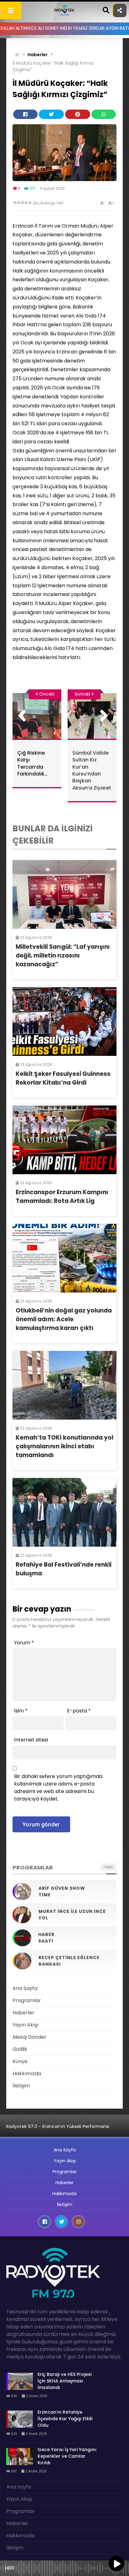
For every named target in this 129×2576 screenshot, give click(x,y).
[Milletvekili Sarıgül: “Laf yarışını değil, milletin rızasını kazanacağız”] (64, 894)
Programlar (27, 2000)
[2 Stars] (19, 203)
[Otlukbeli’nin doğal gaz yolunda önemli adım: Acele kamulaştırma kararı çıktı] (64, 1258)
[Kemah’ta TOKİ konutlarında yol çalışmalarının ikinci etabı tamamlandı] (64, 1385)
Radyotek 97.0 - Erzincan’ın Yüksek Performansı (58, 2126)
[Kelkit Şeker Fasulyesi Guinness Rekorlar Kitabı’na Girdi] (64, 1022)
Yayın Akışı (25, 2025)
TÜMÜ (108, 1867)
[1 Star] (15, 203)
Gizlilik (20, 2049)
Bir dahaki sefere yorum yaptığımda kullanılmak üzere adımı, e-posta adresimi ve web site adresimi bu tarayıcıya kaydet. (58, 1788)
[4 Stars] (26, 203)
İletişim (21, 2086)
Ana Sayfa (25, 1988)
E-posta (79, 1711)
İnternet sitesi (31, 1740)
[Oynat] (116, 2564)
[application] (64, 2567)
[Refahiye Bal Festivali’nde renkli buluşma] (64, 1512)
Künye (20, 2061)
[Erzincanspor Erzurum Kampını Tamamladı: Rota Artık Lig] (64, 1140)
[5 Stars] (30, 203)
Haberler (38, 55)
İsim (21, 1711)
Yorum (24, 1643)
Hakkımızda (27, 2074)
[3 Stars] (23, 203)
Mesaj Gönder (30, 2037)
